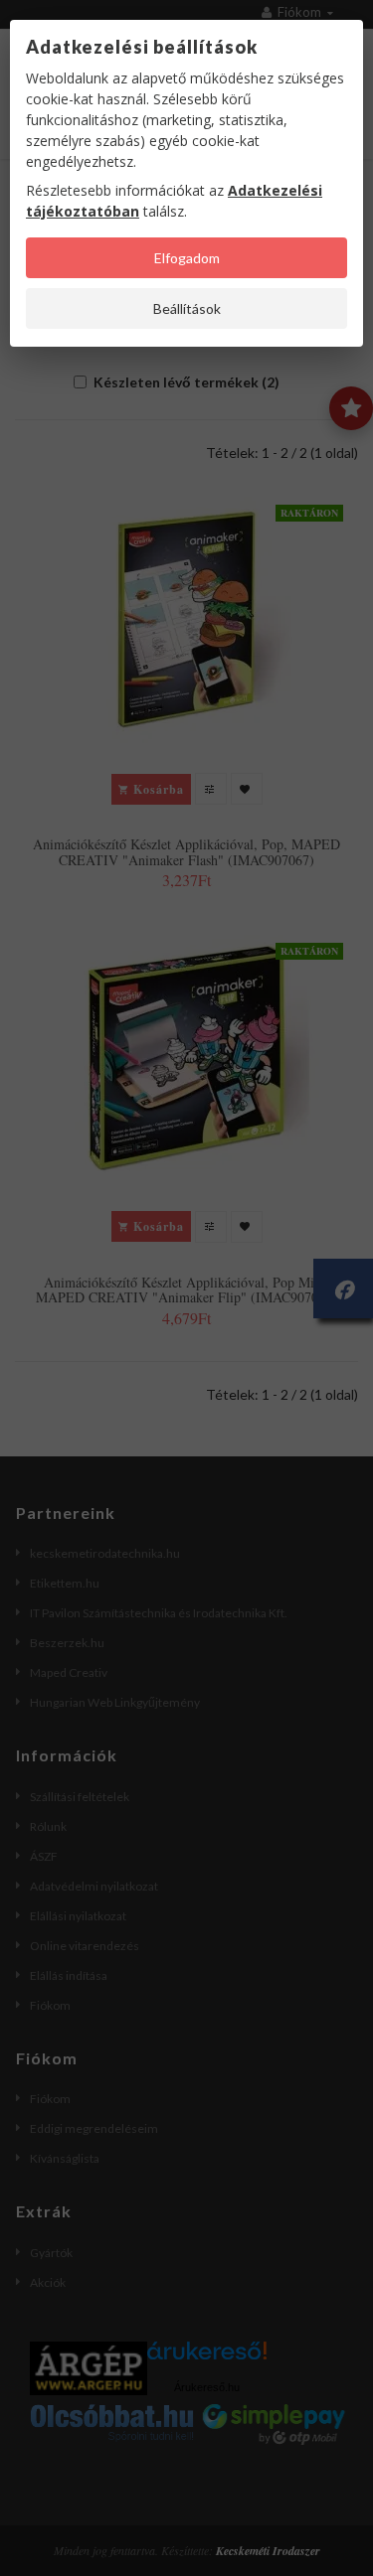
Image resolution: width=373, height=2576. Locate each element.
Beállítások (187, 308)
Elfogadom (187, 258)
